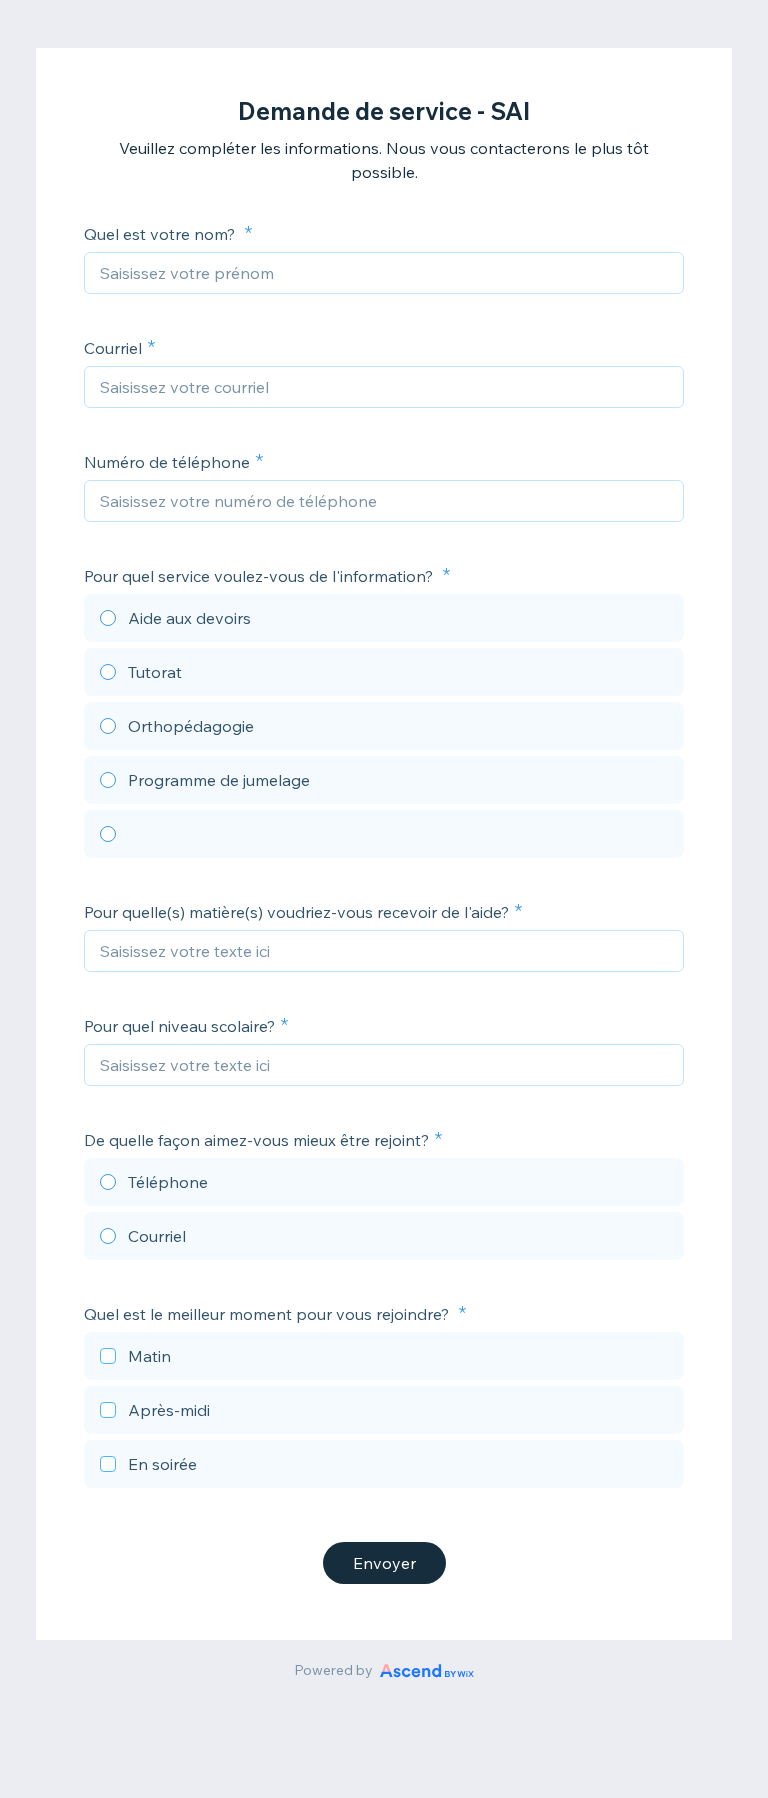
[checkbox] (384, 1359)
